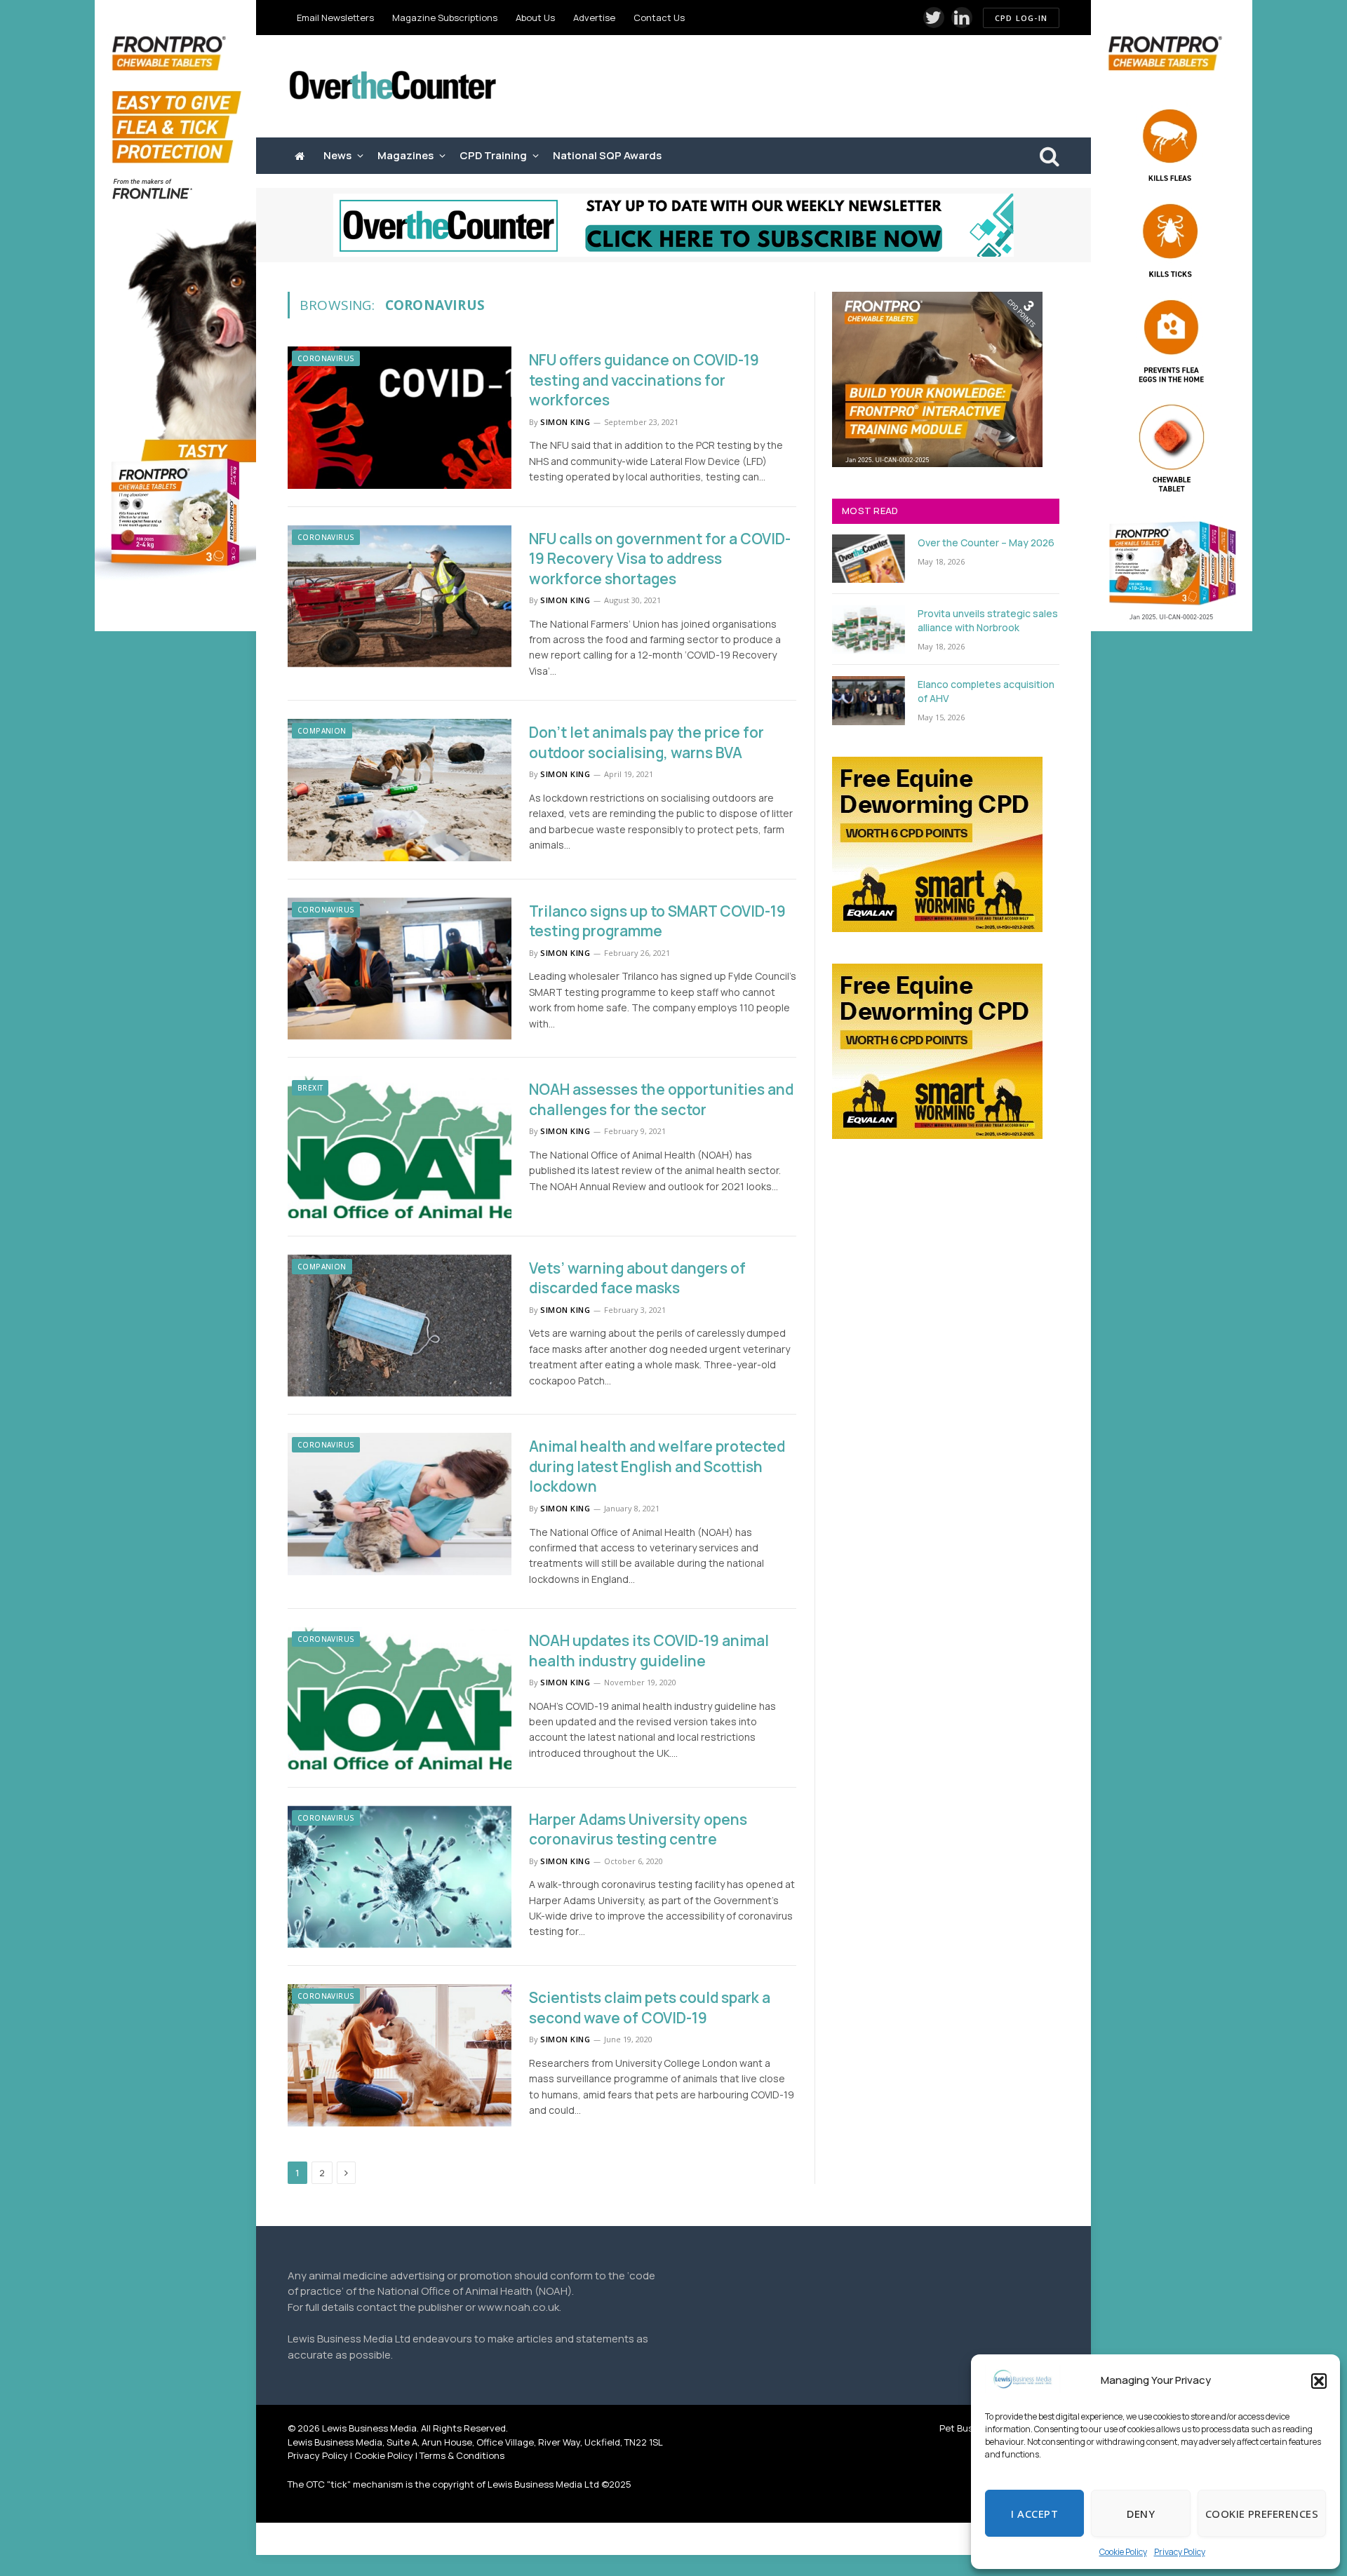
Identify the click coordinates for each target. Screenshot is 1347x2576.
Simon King (565, 422)
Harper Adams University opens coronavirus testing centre (638, 1829)
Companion (322, 731)
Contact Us (659, 18)
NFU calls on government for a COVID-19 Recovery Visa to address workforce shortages (660, 559)
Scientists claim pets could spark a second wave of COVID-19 (650, 2008)
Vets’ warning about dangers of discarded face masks (637, 1278)
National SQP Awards (607, 155)
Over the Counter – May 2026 (986, 542)
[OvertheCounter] (393, 87)
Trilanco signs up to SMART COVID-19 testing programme (657, 921)
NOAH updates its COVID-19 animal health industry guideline (649, 1651)
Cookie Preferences (1262, 2514)
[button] (1319, 2381)
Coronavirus (326, 358)
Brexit (310, 1088)
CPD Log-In (1021, 18)
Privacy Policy (1180, 2552)
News (337, 155)
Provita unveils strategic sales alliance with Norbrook (988, 620)
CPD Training (493, 155)
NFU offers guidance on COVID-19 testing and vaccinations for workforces (644, 380)
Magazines (406, 155)
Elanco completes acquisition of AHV (986, 691)
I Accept (1034, 2514)
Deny (1141, 2514)
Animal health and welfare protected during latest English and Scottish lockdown (657, 1466)
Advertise (594, 18)
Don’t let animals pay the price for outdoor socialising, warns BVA (646, 742)
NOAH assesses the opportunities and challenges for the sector (661, 1099)
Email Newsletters (335, 18)
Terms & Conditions (462, 2455)
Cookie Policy (1123, 2552)
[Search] (1048, 156)
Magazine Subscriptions (445, 18)
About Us (535, 18)
